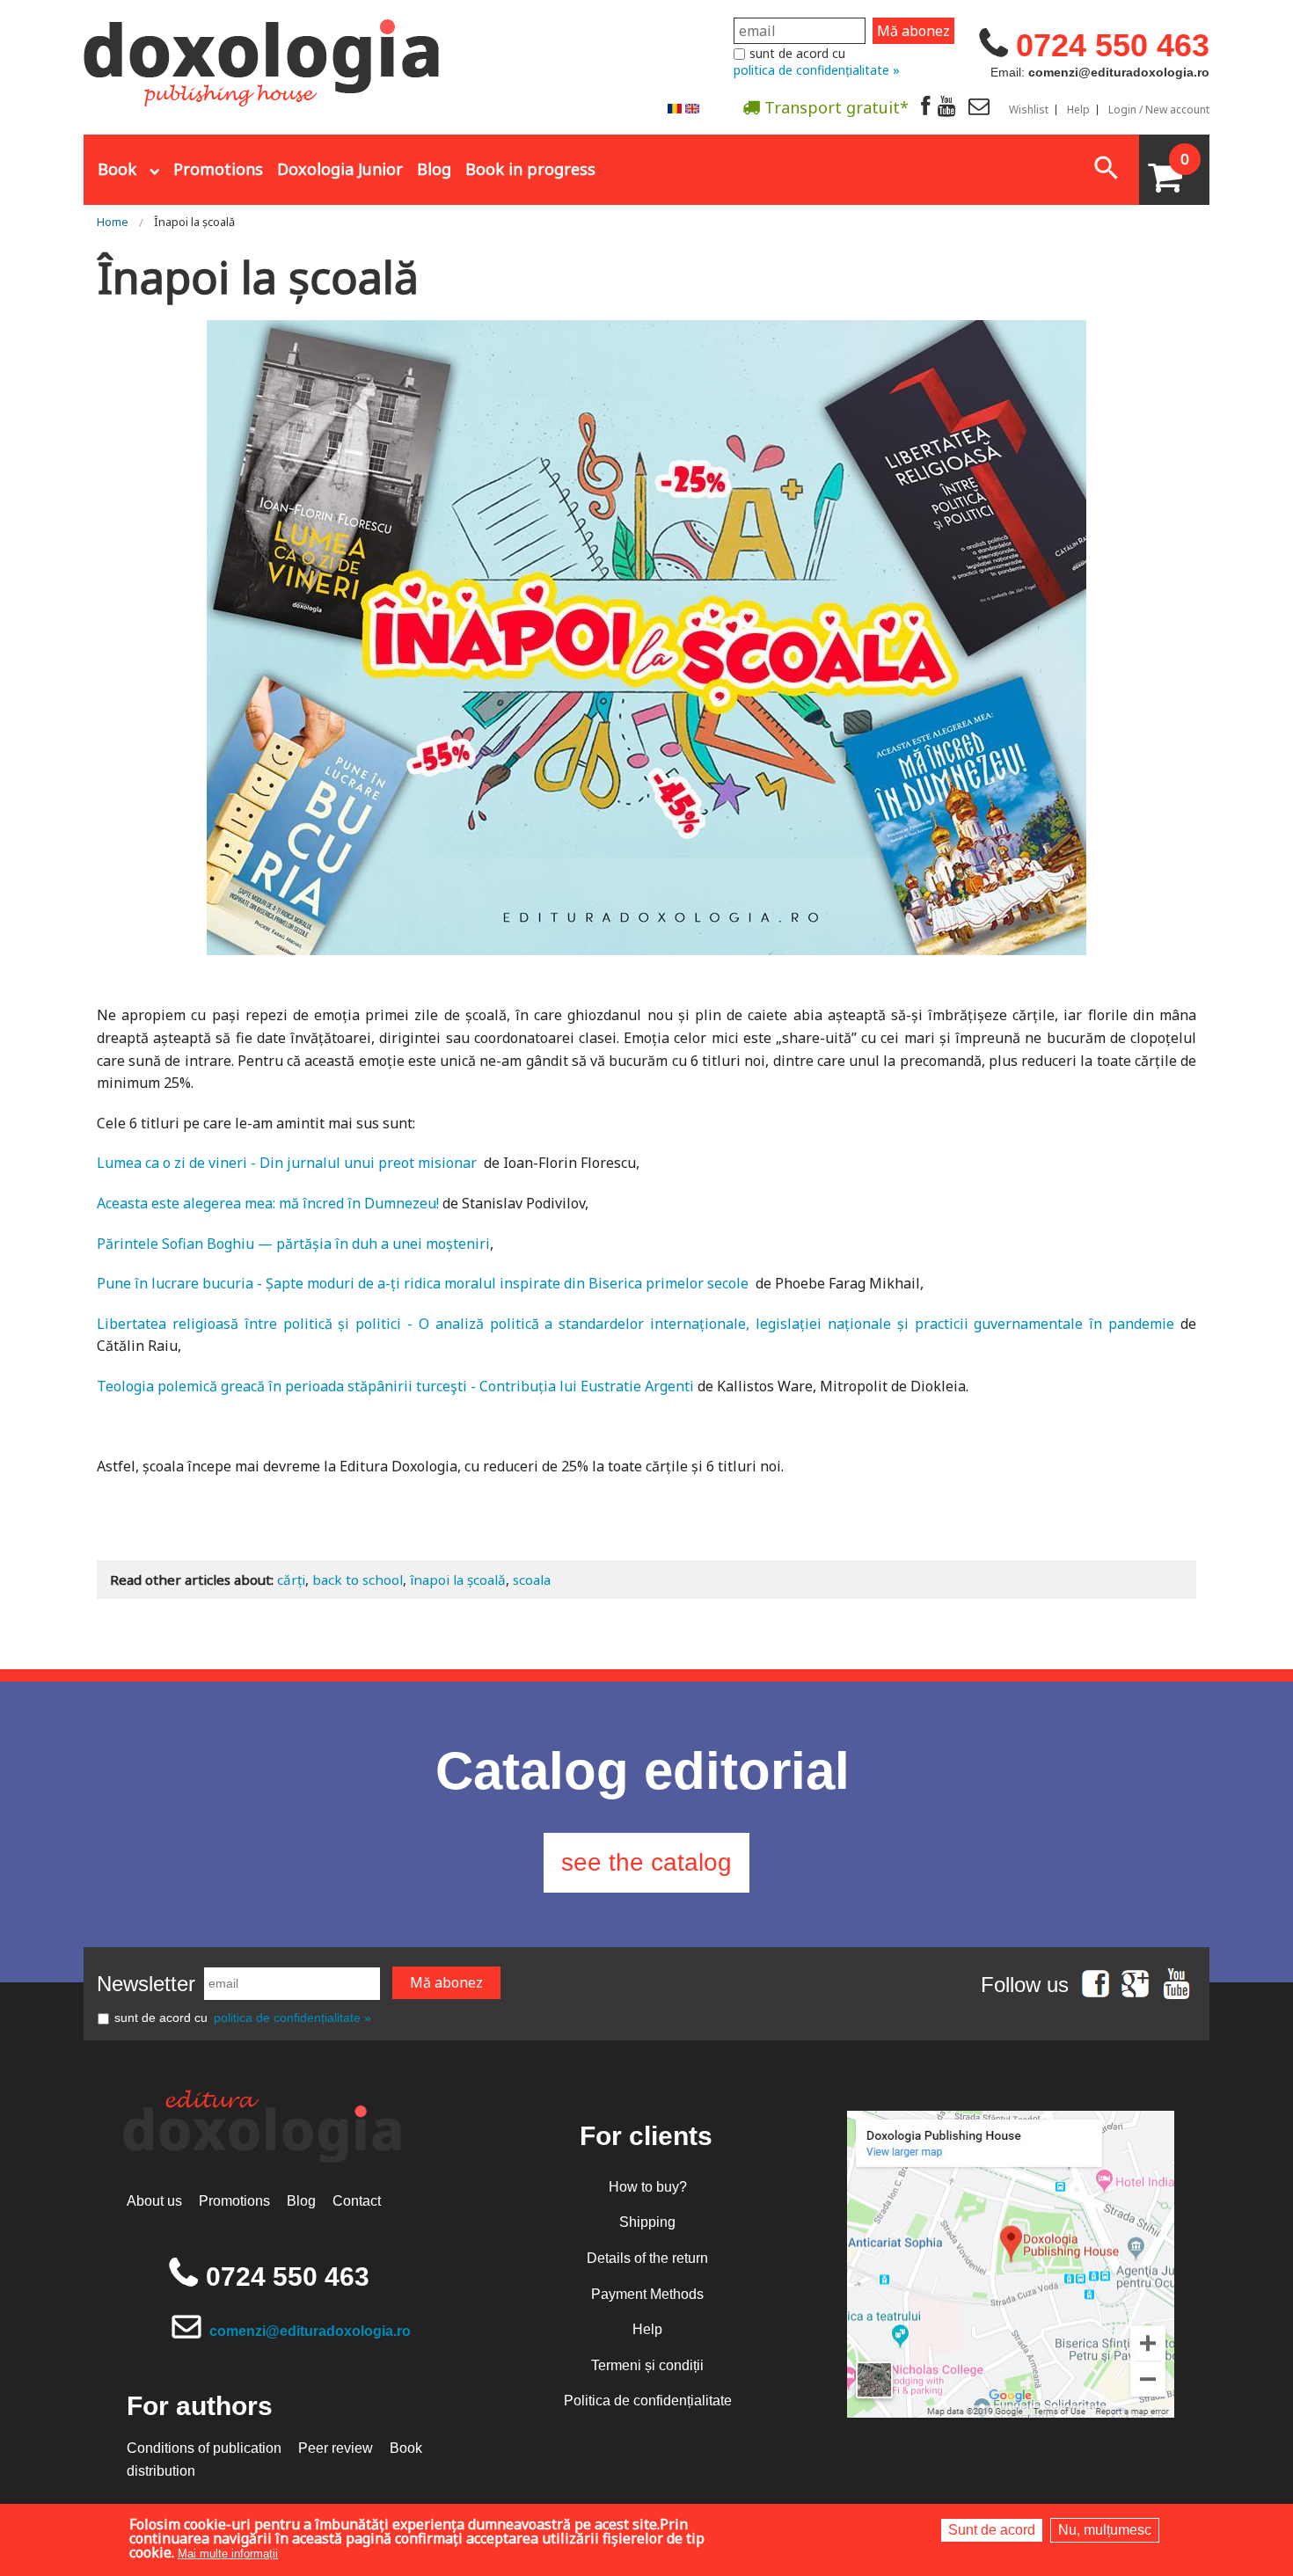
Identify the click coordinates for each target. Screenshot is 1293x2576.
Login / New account (1159, 110)
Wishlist (1029, 110)
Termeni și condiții (647, 2365)
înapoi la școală (458, 1580)
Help (1078, 110)
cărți (291, 1580)
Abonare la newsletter (694, 150)
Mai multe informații (228, 2554)
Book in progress (530, 169)
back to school (358, 1580)
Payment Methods (647, 2294)
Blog (434, 169)
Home (113, 222)
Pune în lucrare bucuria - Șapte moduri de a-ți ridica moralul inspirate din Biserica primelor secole (423, 1283)
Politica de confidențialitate (648, 2401)
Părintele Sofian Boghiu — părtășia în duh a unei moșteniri (293, 1244)
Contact (357, 2201)
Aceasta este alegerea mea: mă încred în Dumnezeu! (268, 1203)
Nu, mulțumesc (1105, 2530)
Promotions (218, 169)
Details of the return (647, 2258)
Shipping (647, 2222)
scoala (532, 1580)
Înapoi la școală (194, 222)
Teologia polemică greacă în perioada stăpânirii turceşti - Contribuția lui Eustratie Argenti (395, 1386)
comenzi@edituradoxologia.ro (310, 2331)
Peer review (336, 2448)
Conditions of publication (204, 2448)
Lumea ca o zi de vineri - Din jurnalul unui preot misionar (287, 1163)
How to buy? (648, 2187)
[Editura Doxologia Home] (263, 55)
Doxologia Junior (340, 169)
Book (117, 169)
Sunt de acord (992, 2530)
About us (154, 2201)
